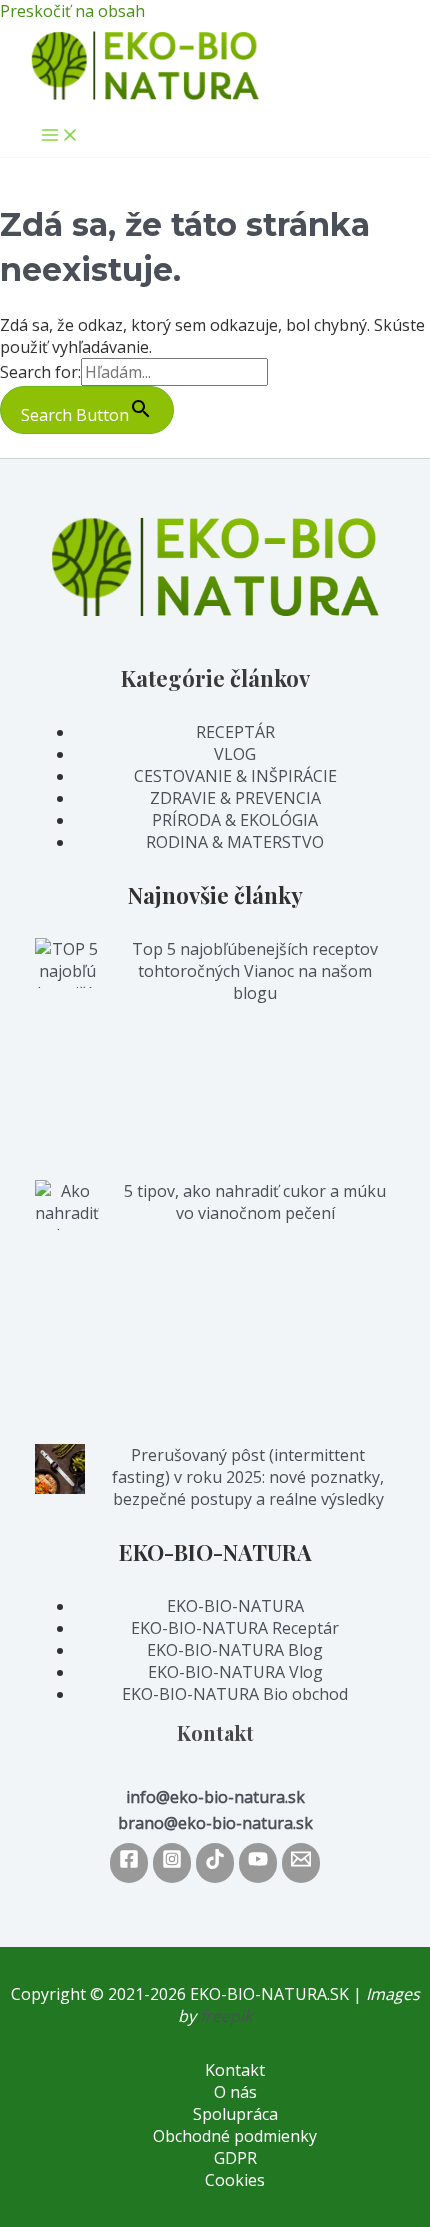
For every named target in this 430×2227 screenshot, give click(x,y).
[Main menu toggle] (60, 136)
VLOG (235, 754)
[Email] (301, 1863)
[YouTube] (258, 1863)
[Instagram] (172, 1863)
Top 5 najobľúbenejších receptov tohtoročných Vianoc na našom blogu (255, 971)
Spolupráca (235, 2114)
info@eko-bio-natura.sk (215, 1797)
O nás (235, 2092)
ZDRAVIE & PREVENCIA (235, 798)
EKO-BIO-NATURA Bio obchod (235, 1694)
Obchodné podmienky (235, 2136)
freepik (226, 2016)
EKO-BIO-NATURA (235, 1606)
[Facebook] (129, 1863)
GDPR (235, 2158)
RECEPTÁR (235, 732)
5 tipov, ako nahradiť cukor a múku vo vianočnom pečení (255, 1202)
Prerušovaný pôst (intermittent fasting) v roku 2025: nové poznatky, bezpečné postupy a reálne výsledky (248, 1477)
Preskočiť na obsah (72, 11)
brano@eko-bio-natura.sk (215, 1823)
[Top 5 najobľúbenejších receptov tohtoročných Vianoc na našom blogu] (67, 1059)
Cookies (235, 2180)
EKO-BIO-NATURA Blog (235, 1650)
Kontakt (235, 2070)
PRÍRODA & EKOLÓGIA (235, 820)
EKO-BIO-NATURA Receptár (235, 1628)
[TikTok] (215, 1863)
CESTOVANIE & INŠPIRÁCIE (235, 776)
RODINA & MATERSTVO (235, 842)
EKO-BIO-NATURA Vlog (235, 1672)
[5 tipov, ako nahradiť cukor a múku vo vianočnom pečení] (67, 1312)
